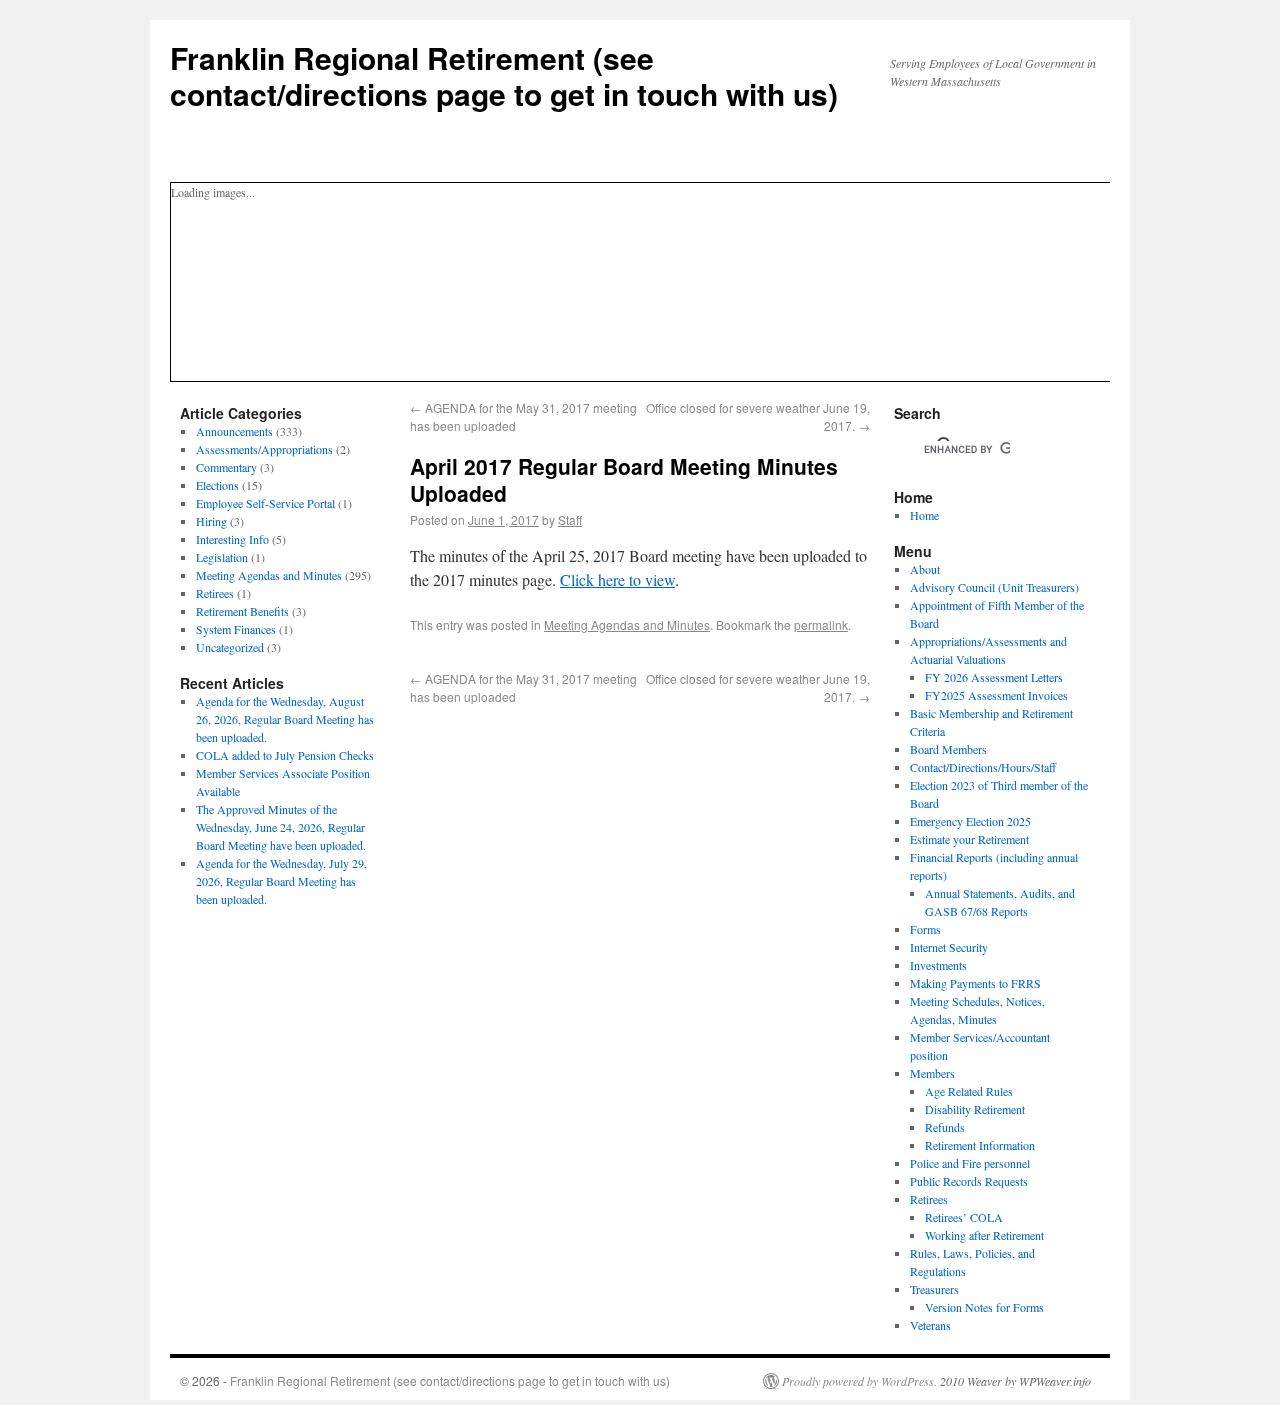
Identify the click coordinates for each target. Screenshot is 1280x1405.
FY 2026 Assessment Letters (994, 677)
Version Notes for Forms (984, 1307)
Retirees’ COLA (964, 1217)
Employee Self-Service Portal (265, 503)
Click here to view (617, 579)
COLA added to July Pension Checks (285, 755)
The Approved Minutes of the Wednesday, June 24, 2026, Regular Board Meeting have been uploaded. (281, 827)
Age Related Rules (969, 1091)
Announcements (234, 431)
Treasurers (934, 1289)
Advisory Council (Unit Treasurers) (994, 587)
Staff (570, 519)
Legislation (222, 557)
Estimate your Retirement (969, 839)
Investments (938, 965)
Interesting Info (232, 539)
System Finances (236, 629)
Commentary (226, 467)
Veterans (930, 1325)
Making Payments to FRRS (975, 983)
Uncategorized (230, 647)
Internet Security (949, 947)
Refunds (945, 1127)
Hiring (211, 521)
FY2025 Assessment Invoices (996, 695)
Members (932, 1073)
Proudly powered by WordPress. (859, 1381)
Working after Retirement (984, 1235)
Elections (217, 485)
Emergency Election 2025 (970, 821)
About (925, 569)
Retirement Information (980, 1145)
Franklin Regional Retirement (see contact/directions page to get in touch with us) (504, 75)
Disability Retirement (975, 1109)
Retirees (215, 593)
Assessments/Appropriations (264, 449)
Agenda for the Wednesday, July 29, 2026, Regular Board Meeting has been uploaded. (281, 881)
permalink (821, 624)
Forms (925, 929)
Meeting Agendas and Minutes (627, 624)
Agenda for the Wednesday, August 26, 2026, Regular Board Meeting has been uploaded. (285, 719)
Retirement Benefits (242, 611)
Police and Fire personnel (970, 1163)
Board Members (948, 749)
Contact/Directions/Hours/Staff (983, 767)
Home (924, 515)
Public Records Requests (969, 1181)
